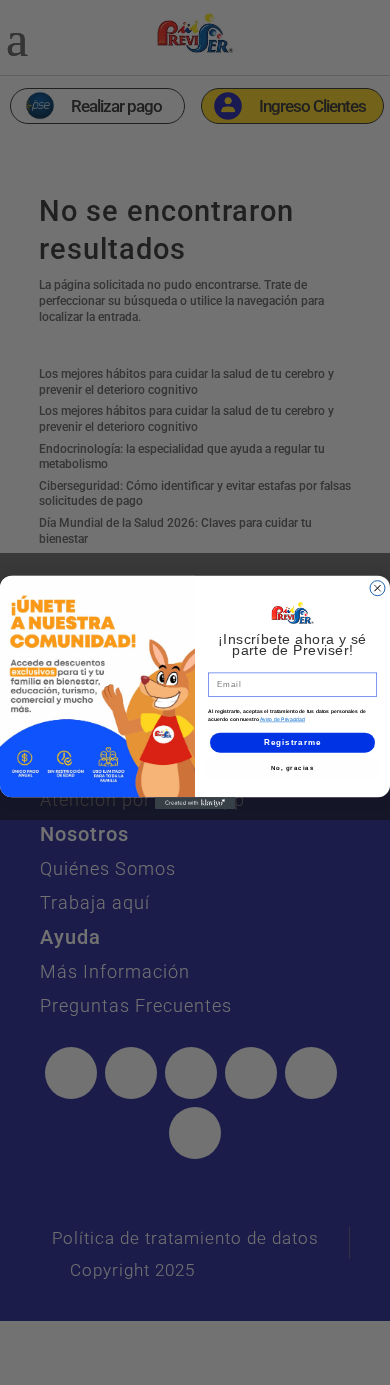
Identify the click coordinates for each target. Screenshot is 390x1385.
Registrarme (293, 742)
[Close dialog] (377, 588)
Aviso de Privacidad (283, 720)
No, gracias (293, 767)
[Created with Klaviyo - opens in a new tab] (195, 803)
